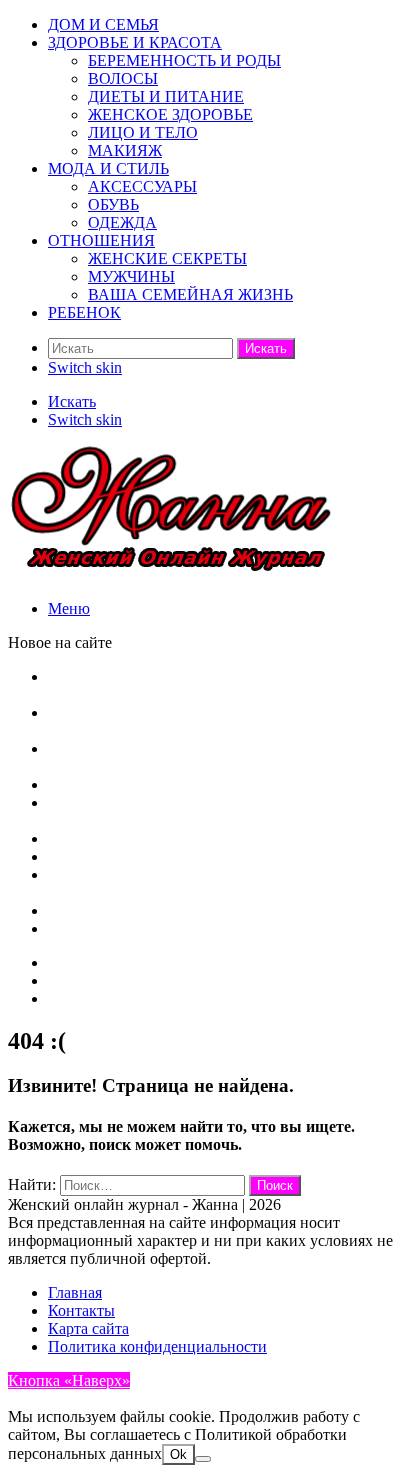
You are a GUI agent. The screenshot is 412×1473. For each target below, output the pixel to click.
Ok (178, 1454)
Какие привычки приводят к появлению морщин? (220, 928)
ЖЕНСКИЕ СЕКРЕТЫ (167, 258)
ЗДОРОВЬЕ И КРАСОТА (135, 42)
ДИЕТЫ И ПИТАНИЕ (166, 96)
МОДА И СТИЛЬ (108, 168)
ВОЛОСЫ (123, 78)
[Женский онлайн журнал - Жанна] (172, 574)
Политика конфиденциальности (157, 1346)
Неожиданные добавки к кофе (151, 784)
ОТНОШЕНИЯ (101, 240)
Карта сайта (88, 980)
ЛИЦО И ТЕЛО (143, 132)
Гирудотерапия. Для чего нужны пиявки (186, 838)
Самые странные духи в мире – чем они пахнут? (214, 910)
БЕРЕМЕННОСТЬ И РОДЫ (184, 60)
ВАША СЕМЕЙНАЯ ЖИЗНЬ (190, 294)
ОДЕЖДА (122, 222)
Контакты (81, 998)
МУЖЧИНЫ (131, 276)
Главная (75, 962)
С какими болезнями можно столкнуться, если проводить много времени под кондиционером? (212, 721)
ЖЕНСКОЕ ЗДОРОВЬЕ (170, 114)
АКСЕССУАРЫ (142, 186)
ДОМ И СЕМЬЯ (103, 24)
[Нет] (203, 1459)
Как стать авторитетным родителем (169, 856)
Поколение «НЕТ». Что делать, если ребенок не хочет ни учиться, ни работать (211, 685)
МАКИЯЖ (125, 150)
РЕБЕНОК (84, 312)
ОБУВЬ (113, 204)
